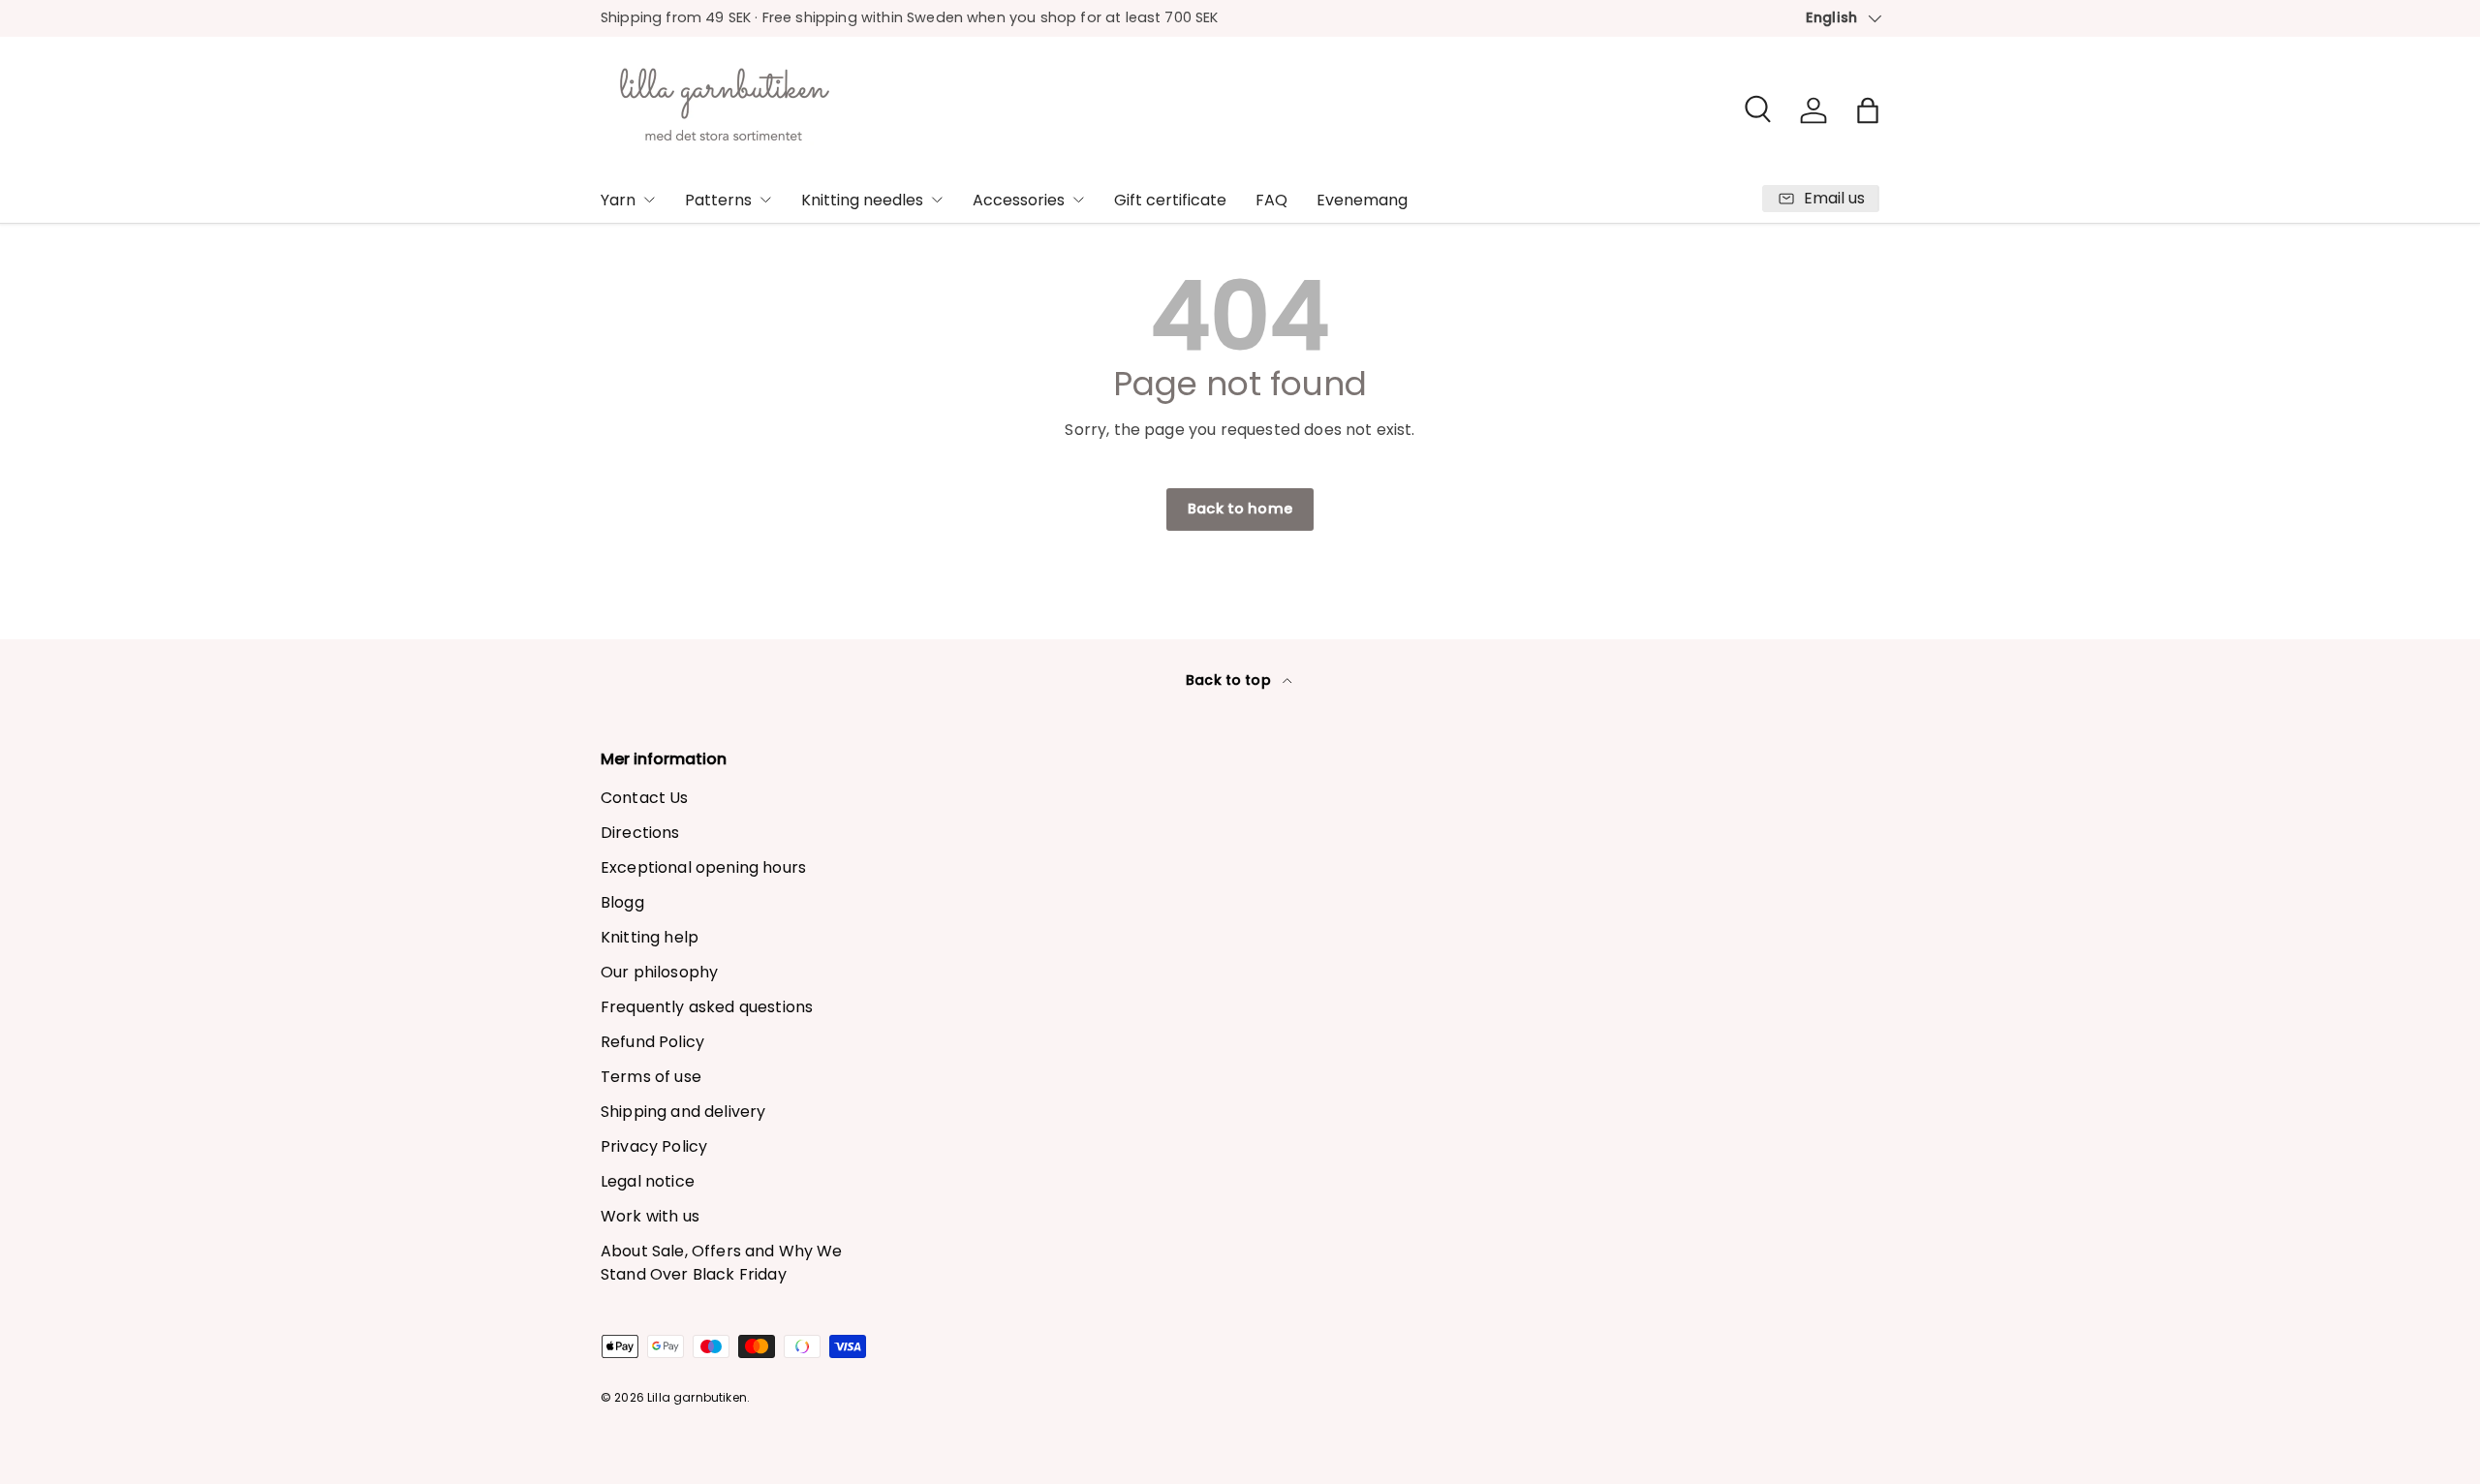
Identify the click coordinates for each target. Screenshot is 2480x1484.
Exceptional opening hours (703, 867)
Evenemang (1362, 200)
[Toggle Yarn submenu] (649, 200)
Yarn (618, 200)
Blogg (622, 902)
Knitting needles (862, 200)
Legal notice (648, 1181)
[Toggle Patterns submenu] (765, 200)
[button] (1868, 110)
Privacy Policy (654, 1146)
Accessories (1019, 200)
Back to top (1230, 680)
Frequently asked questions (707, 1007)
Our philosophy (659, 972)
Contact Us (645, 798)
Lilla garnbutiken (697, 1397)
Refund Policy (652, 1042)
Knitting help (650, 937)
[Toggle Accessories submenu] (1078, 200)
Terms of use (651, 1077)
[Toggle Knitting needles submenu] (937, 200)
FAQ (1271, 200)
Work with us (650, 1216)
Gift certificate (1170, 200)
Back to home (1240, 509)
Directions (640, 833)
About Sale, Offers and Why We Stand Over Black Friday (722, 1263)
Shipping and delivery (683, 1112)
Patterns (718, 200)
